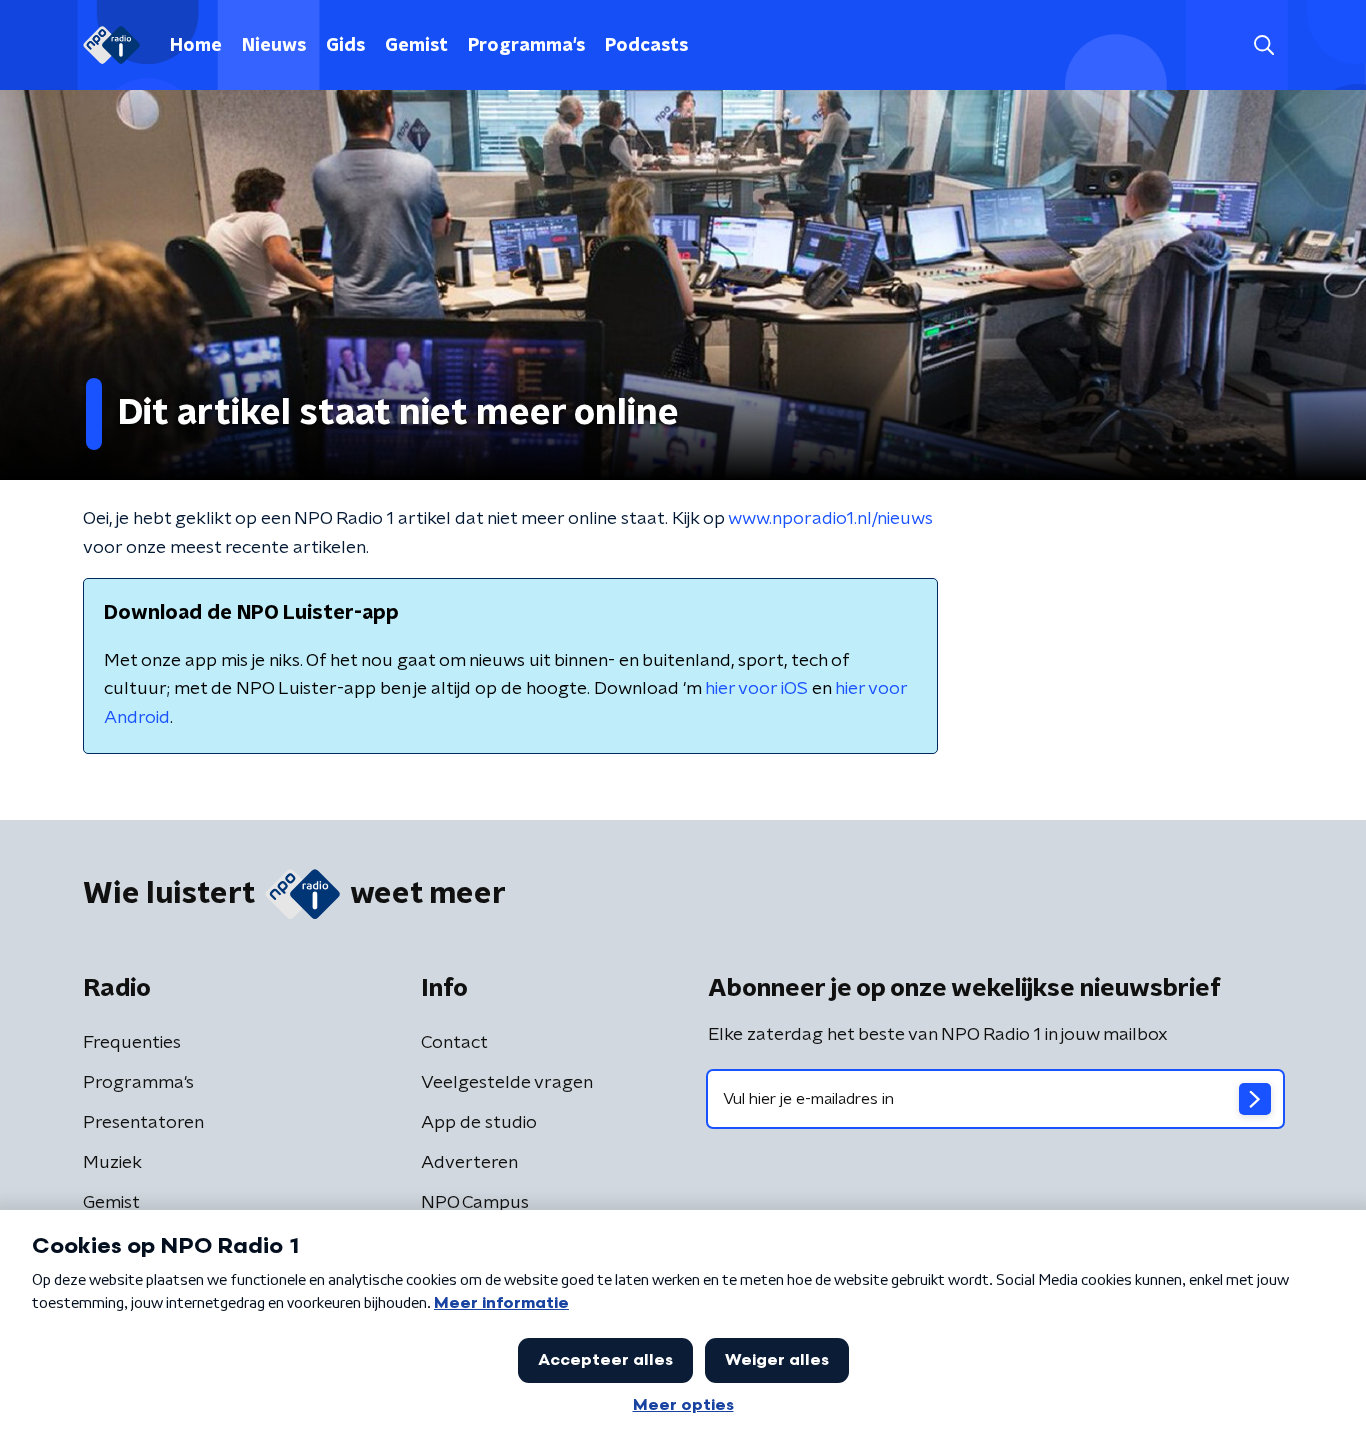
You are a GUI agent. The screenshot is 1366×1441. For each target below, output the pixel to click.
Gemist (416, 46)
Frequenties (132, 1043)
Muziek (112, 1163)
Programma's (526, 46)
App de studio (479, 1123)
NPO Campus (475, 1203)
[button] (1263, 45)
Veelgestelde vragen (507, 1083)
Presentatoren (143, 1123)
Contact (454, 1043)
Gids (345, 46)
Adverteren (469, 1163)
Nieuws (274, 46)
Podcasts (646, 46)
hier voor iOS (756, 689)
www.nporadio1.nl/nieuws (830, 519)
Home (196, 46)
